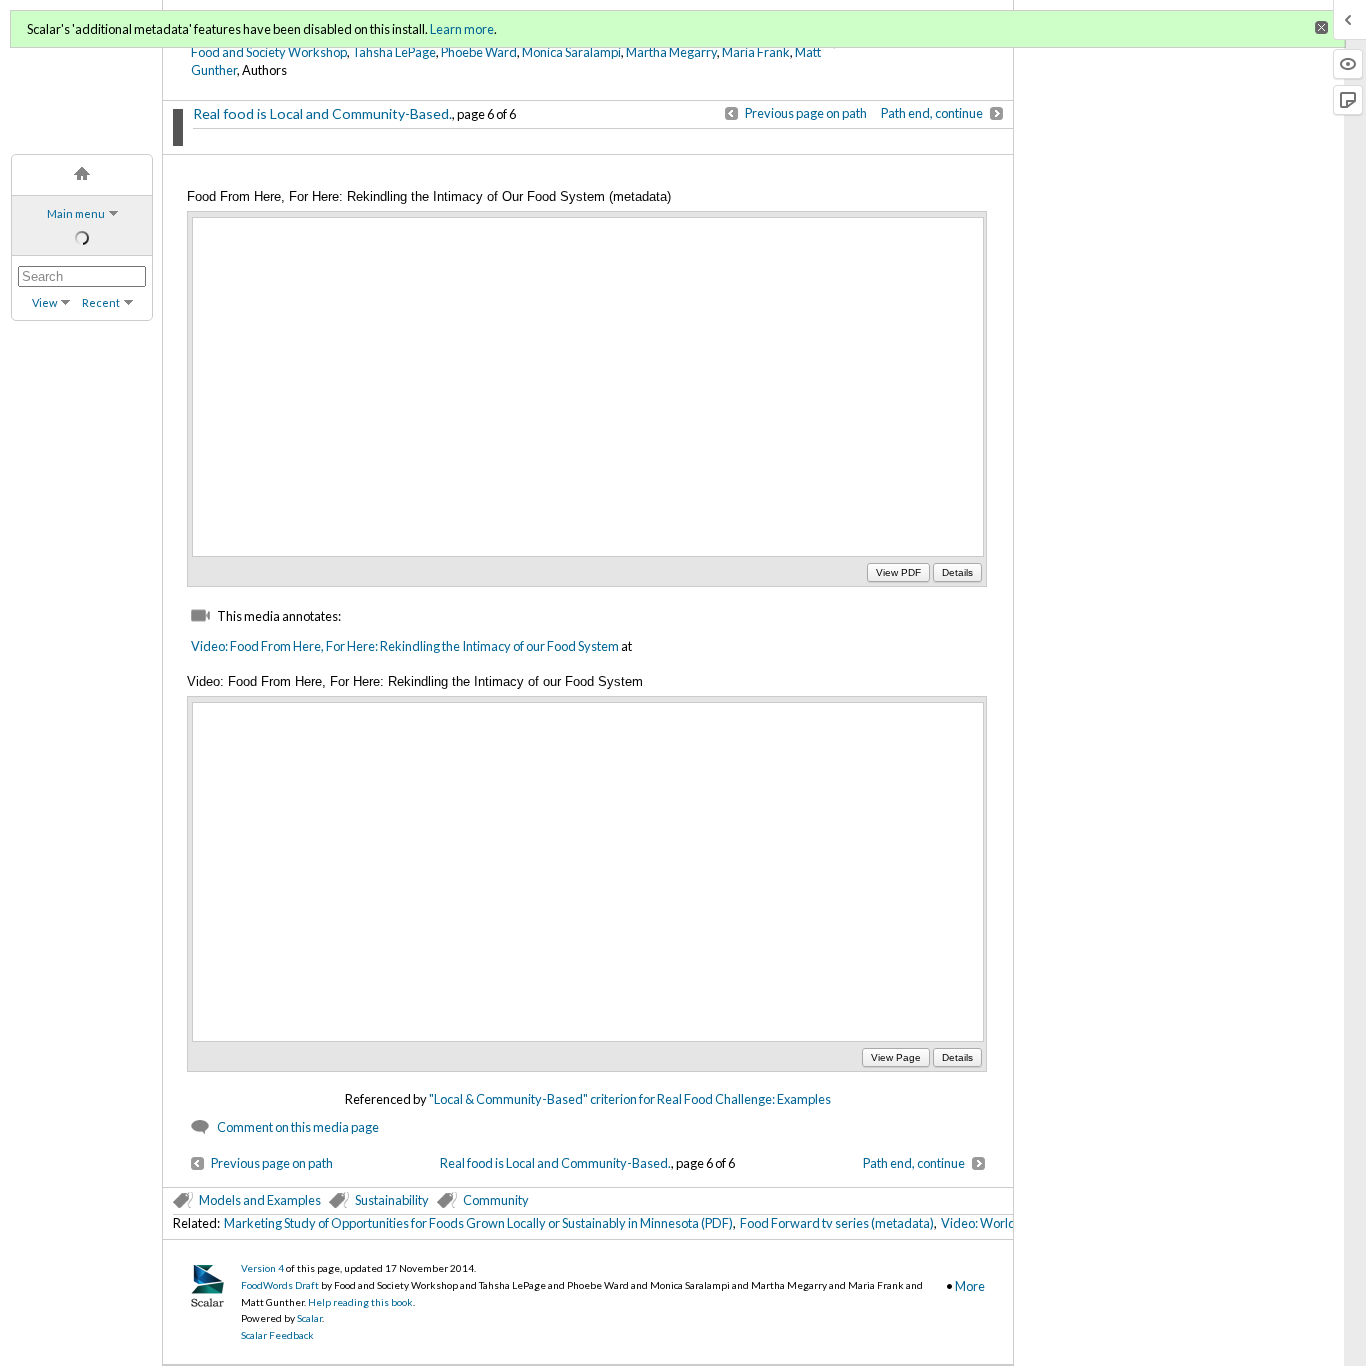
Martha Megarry (671, 52)
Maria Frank (756, 52)
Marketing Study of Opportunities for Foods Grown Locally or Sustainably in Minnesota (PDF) (478, 1223)
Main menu (76, 213)
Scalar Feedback (277, 1335)
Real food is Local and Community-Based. (322, 113)
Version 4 (262, 1268)
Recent (101, 302)
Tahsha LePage (394, 52)
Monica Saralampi (571, 52)
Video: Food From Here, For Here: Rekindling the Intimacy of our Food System (405, 646)
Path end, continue (932, 113)
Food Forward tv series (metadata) (837, 1223)
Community (496, 1200)
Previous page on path (806, 113)
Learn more (462, 29)
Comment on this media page (298, 1127)
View (44, 302)
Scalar (309, 1318)
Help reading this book (360, 1302)
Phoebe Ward (479, 52)
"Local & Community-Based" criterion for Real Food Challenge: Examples (630, 1099)
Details (957, 572)
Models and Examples (260, 1200)
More (970, 1286)
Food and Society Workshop (269, 52)
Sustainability (392, 1200)
